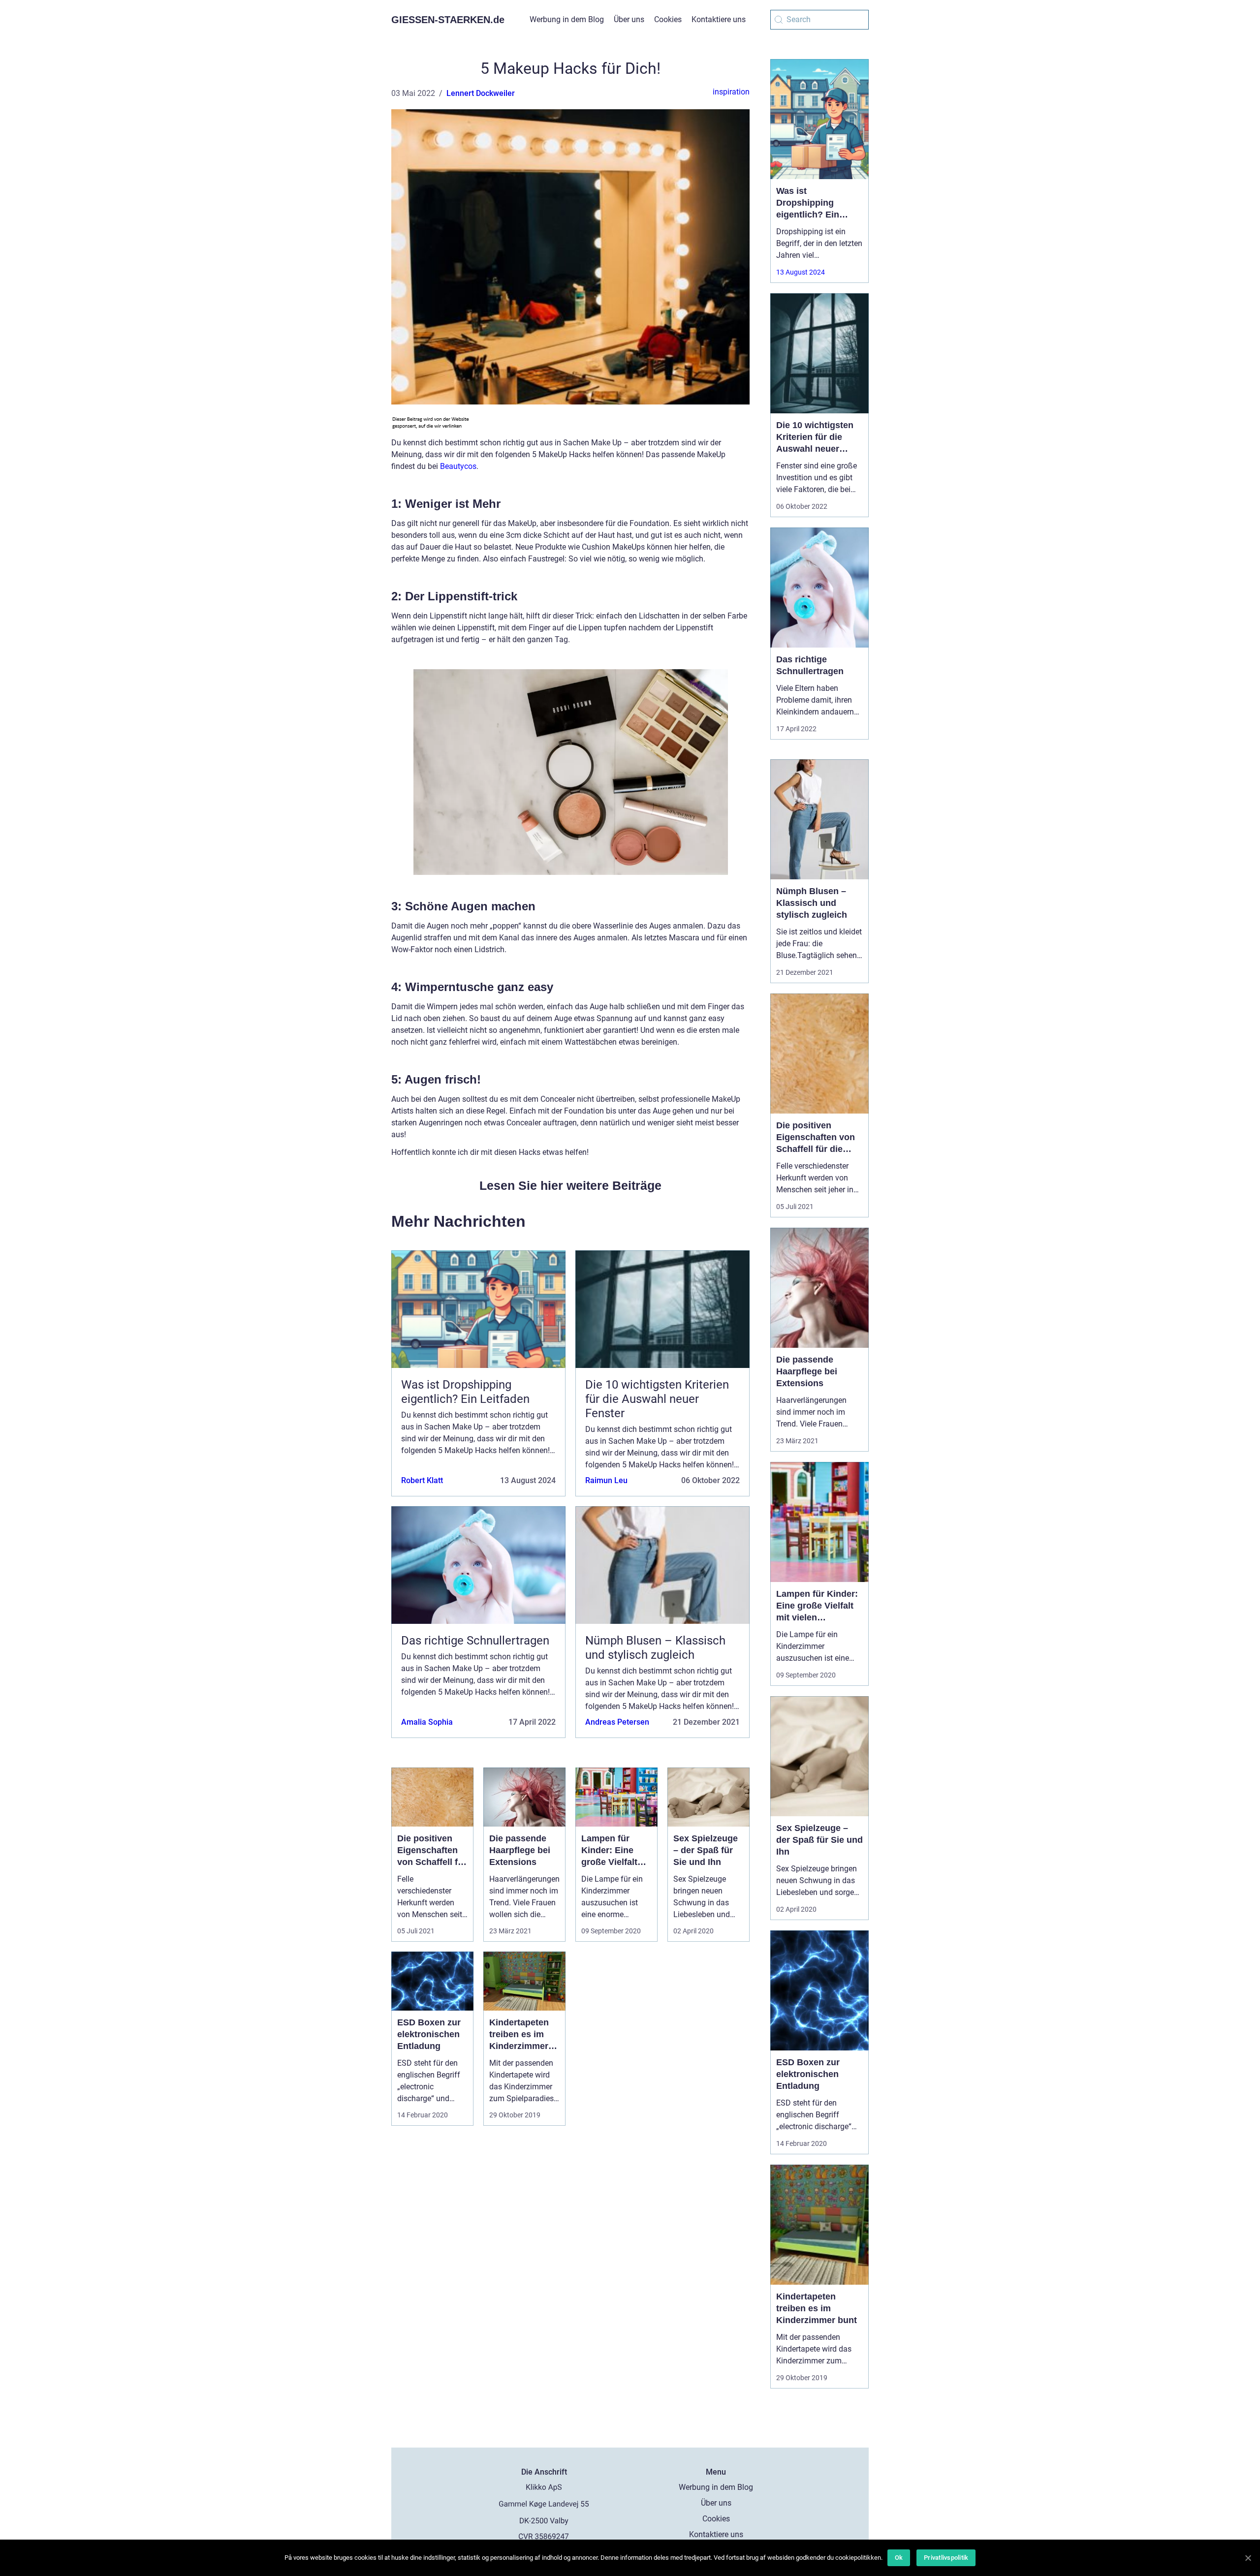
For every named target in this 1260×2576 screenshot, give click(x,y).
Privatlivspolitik (946, 2558)
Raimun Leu (606, 1480)
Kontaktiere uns (719, 19)
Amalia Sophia (427, 1722)
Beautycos (458, 466)
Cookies (668, 19)
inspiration (731, 92)
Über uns (629, 19)
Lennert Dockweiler (481, 93)
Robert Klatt (422, 1480)
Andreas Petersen (617, 1722)
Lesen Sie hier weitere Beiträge (570, 1185)
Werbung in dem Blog (567, 19)
